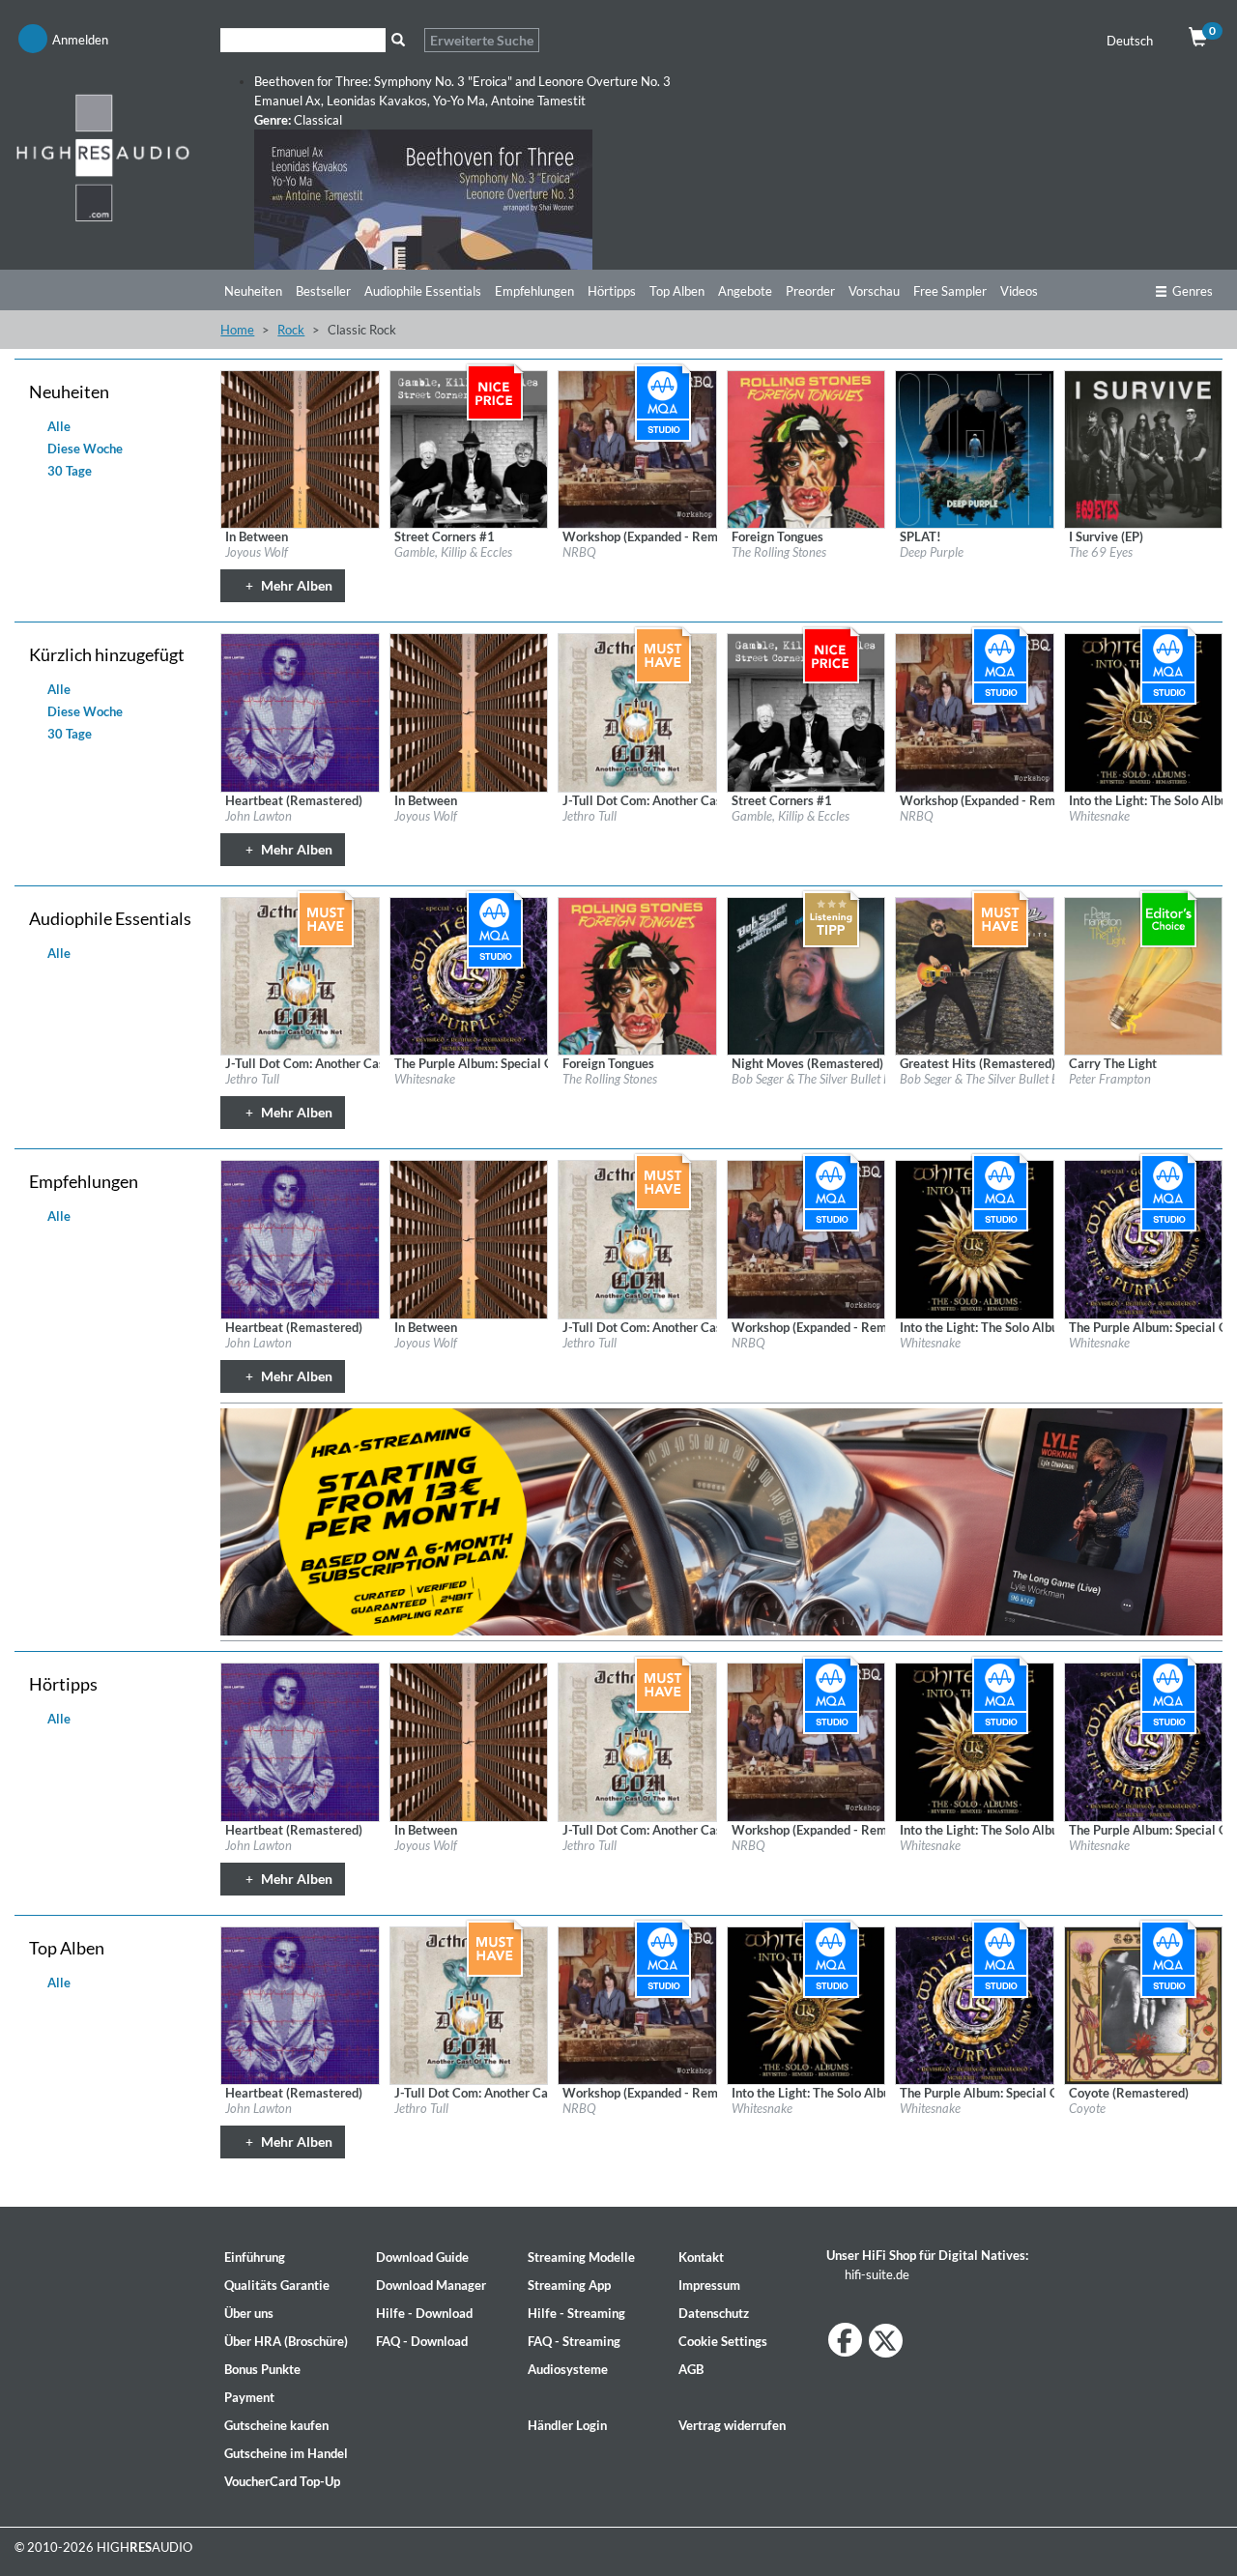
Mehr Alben (295, 585)
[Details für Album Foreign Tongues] (806, 449)
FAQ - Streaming (574, 2341)
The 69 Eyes (1101, 552)
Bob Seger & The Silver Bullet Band (821, 1079)
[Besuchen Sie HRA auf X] (886, 2341)
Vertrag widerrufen (732, 2425)
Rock (291, 330)
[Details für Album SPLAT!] (974, 449)
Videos (1019, 291)
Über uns (249, 2313)
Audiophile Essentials (423, 291)
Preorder (810, 291)
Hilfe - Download (424, 2313)
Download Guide (422, 2257)
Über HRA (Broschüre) (286, 2341)
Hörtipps (612, 291)
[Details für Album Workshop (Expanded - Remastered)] (637, 449)
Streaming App (569, 2285)
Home (237, 330)
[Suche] (398, 40)
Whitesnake (1099, 816)
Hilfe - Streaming (576, 2313)
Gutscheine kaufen (276, 2425)
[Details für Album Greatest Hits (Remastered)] (974, 974)
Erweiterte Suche (482, 40)
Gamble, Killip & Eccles (453, 552)
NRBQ (579, 552)
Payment (249, 2397)
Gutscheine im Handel (286, 2453)
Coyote (1087, 2108)
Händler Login (567, 2425)
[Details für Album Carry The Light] (1143, 974)
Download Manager (431, 2285)
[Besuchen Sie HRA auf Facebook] (845, 2340)
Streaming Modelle (581, 2257)
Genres (1193, 291)
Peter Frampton (1110, 1079)
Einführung (255, 2257)
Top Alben (677, 291)
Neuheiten (253, 291)
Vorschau (874, 291)
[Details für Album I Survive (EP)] (1143, 449)
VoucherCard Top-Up (282, 2481)
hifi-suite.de (876, 2274)
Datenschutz (714, 2313)
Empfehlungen (534, 291)
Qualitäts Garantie (277, 2285)
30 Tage (68, 471)
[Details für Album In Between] (300, 449)
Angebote (745, 291)
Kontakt (701, 2257)
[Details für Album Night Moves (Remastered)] (806, 974)
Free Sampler (950, 291)
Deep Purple (932, 552)
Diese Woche (84, 449)
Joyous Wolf (257, 552)
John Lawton (259, 816)
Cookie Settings (723, 2341)
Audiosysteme (568, 2369)
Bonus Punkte (262, 2369)
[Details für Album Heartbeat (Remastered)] (300, 711)
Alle (58, 426)
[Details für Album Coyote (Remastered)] (1143, 2004)
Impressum (709, 2285)
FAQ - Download (422, 2341)
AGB (691, 2369)
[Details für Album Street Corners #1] (469, 449)
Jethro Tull (590, 816)
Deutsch (1131, 41)
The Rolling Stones (779, 552)
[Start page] (103, 157)
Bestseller (323, 291)
